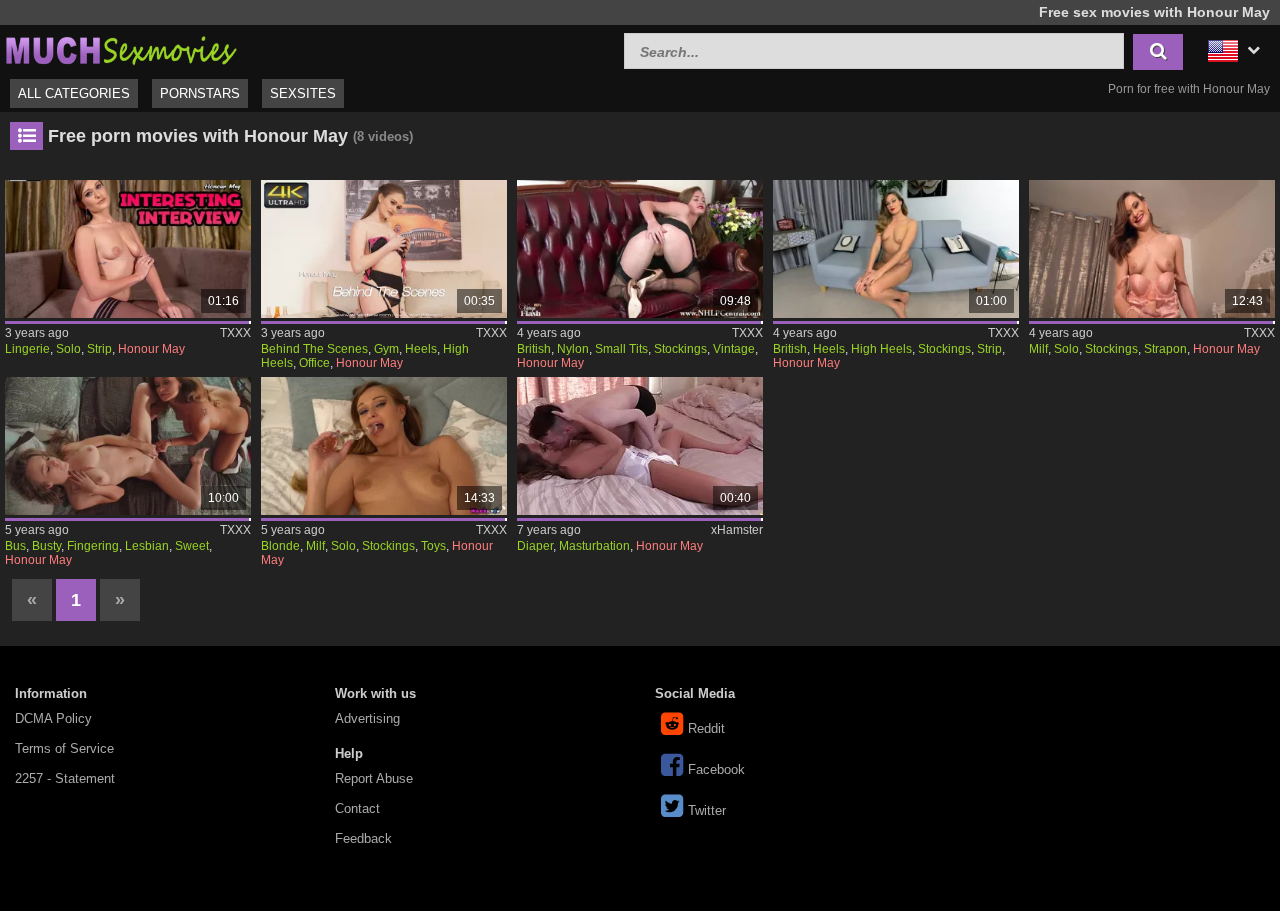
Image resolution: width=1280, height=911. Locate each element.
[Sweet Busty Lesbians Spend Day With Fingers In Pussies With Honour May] (128, 446)
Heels (421, 349)
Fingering (93, 546)
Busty (46, 546)
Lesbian (147, 546)
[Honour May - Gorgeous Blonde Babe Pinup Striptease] (896, 249)
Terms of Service (64, 748)
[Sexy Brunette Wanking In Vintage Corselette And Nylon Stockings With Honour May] (640, 249)
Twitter (707, 810)
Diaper (535, 546)
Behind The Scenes (314, 349)
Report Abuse (374, 778)
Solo (68, 349)
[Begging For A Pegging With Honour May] (1152, 249)
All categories (74, 93)
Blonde (280, 546)
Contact (357, 808)
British (534, 349)
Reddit (706, 728)
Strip (99, 349)
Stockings (680, 349)
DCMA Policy (53, 718)
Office (314, 363)
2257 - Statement (65, 778)
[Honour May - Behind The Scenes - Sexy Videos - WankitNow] (384, 249)
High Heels (881, 349)
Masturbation (594, 546)
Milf (1038, 349)
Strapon (1165, 349)
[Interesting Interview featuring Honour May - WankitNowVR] (128, 249)
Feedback (363, 838)
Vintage (734, 349)
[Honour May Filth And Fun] (384, 446)
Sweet (192, 546)
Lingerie (27, 349)
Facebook (716, 769)
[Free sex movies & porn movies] (120, 48)
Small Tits (621, 349)
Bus (15, 546)
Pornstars (200, 93)
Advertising (367, 718)
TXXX (235, 333)
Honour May (151, 349)
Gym (386, 349)
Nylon (573, 349)
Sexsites (303, 93)
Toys (433, 546)
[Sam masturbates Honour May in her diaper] (640, 446)
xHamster (737, 530)
